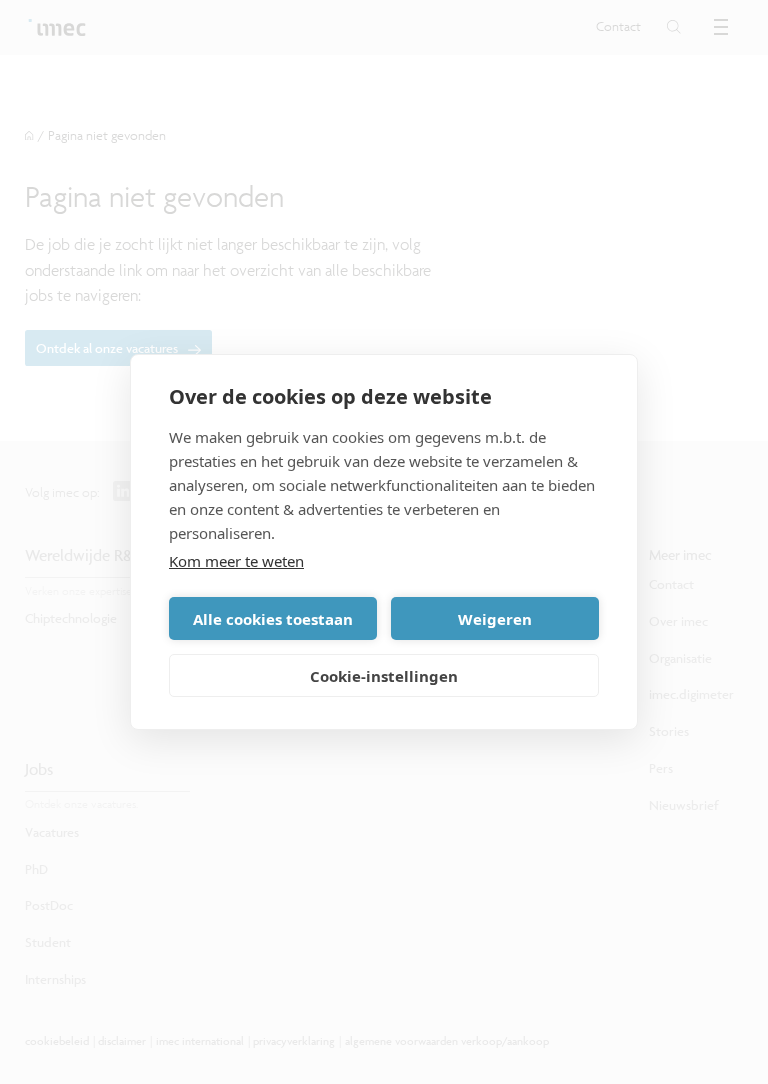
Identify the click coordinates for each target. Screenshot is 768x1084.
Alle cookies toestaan (273, 619)
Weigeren (495, 619)
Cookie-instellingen (384, 676)
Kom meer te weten (236, 561)
